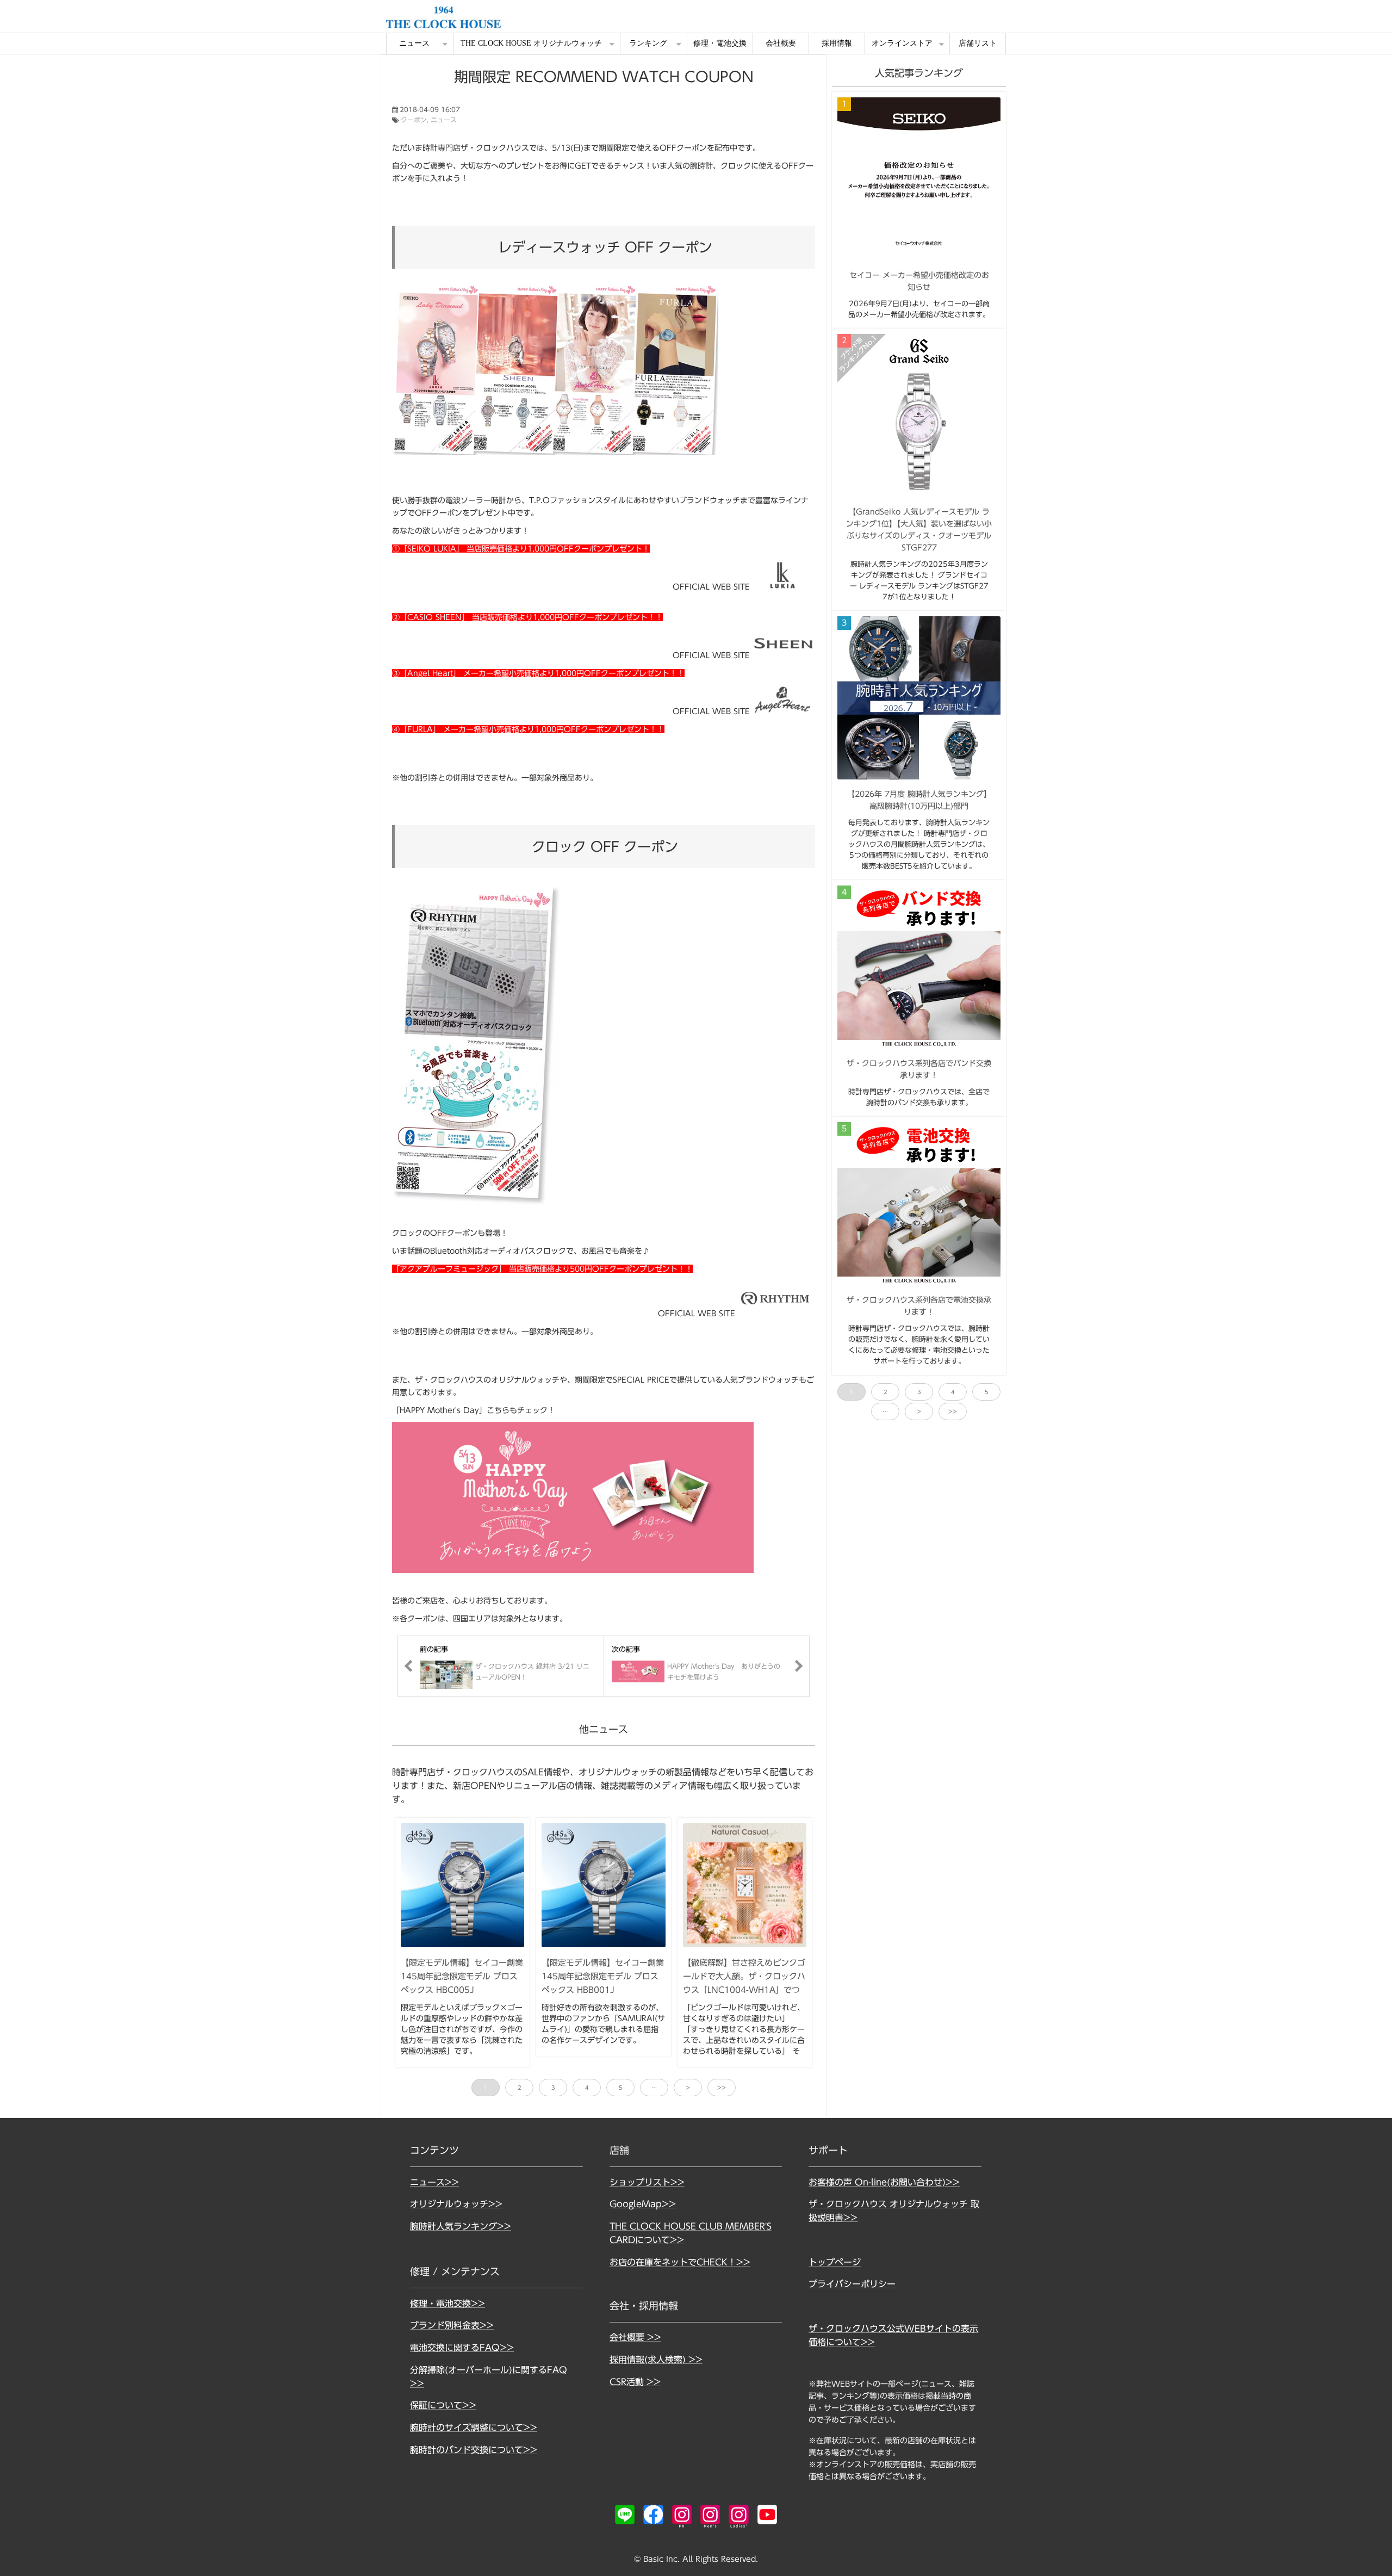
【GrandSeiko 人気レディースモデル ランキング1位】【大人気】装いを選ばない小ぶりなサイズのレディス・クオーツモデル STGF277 (919, 530)
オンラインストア (902, 43)
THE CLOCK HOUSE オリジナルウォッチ (531, 43)
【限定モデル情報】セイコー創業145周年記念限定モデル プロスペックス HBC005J (462, 1976)
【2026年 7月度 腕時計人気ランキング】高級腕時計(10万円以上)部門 (919, 800)
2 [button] (520, 2088)
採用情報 (837, 43)
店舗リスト (978, 43)
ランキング (648, 43)
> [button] (688, 2088)
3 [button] (553, 2088)
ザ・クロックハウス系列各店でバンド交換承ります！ (919, 1069)
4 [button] (587, 2088)
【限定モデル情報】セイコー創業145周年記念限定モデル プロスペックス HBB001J (603, 1976)
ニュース (414, 43)
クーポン (414, 120)
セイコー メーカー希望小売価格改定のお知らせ (919, 281)
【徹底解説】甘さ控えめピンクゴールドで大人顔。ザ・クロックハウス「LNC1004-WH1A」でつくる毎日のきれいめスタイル (744, 1983)
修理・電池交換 (720, 43)
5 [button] (621, 2088)
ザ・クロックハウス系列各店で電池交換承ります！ (919, 1306)
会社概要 (781, 43)
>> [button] (722, 2088)
